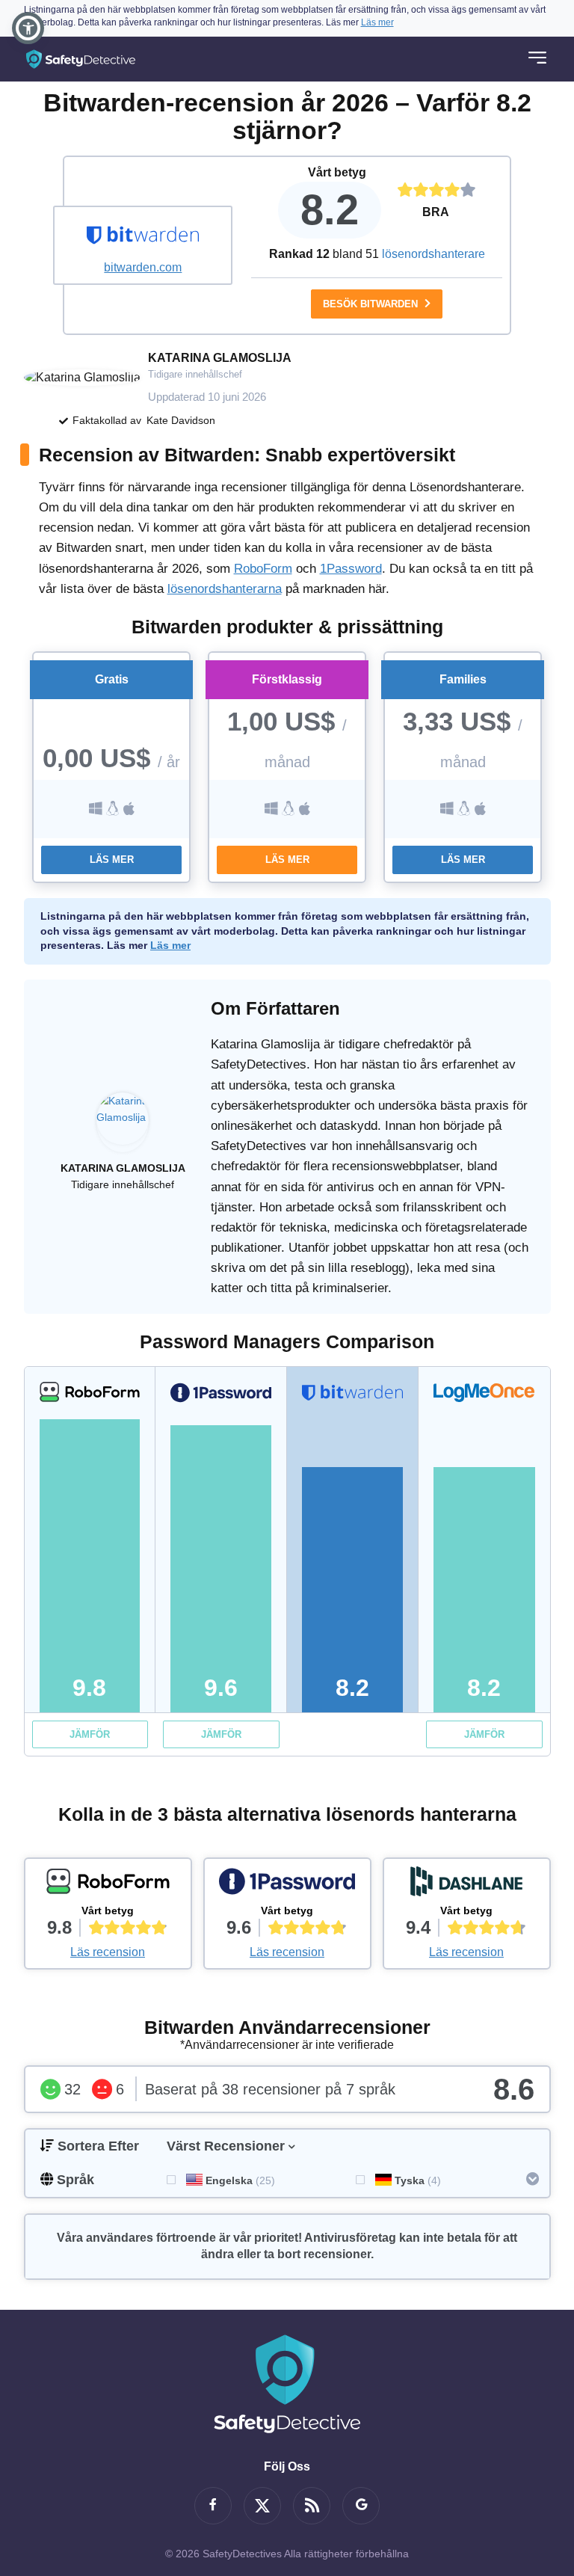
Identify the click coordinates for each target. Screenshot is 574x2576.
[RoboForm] (108, 1885)
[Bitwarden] (143, 237)
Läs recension (108, 1952)
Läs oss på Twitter (262, 2506)
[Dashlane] (467, 1885)
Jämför (90, 1734)
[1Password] (287, 1885)
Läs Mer (112, 860)
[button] (28, 28)
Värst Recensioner (226, 2146)
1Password (351, 569)
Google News (361, 2506)
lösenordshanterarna (225, 589)
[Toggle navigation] (537, 59)
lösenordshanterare (433, 254)
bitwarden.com (143, 267)
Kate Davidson (181, 420)
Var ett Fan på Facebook (213, 2506)
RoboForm (263, 569)
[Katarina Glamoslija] (123, 1126)
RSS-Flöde (312, 2506)
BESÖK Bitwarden (372, 304)
